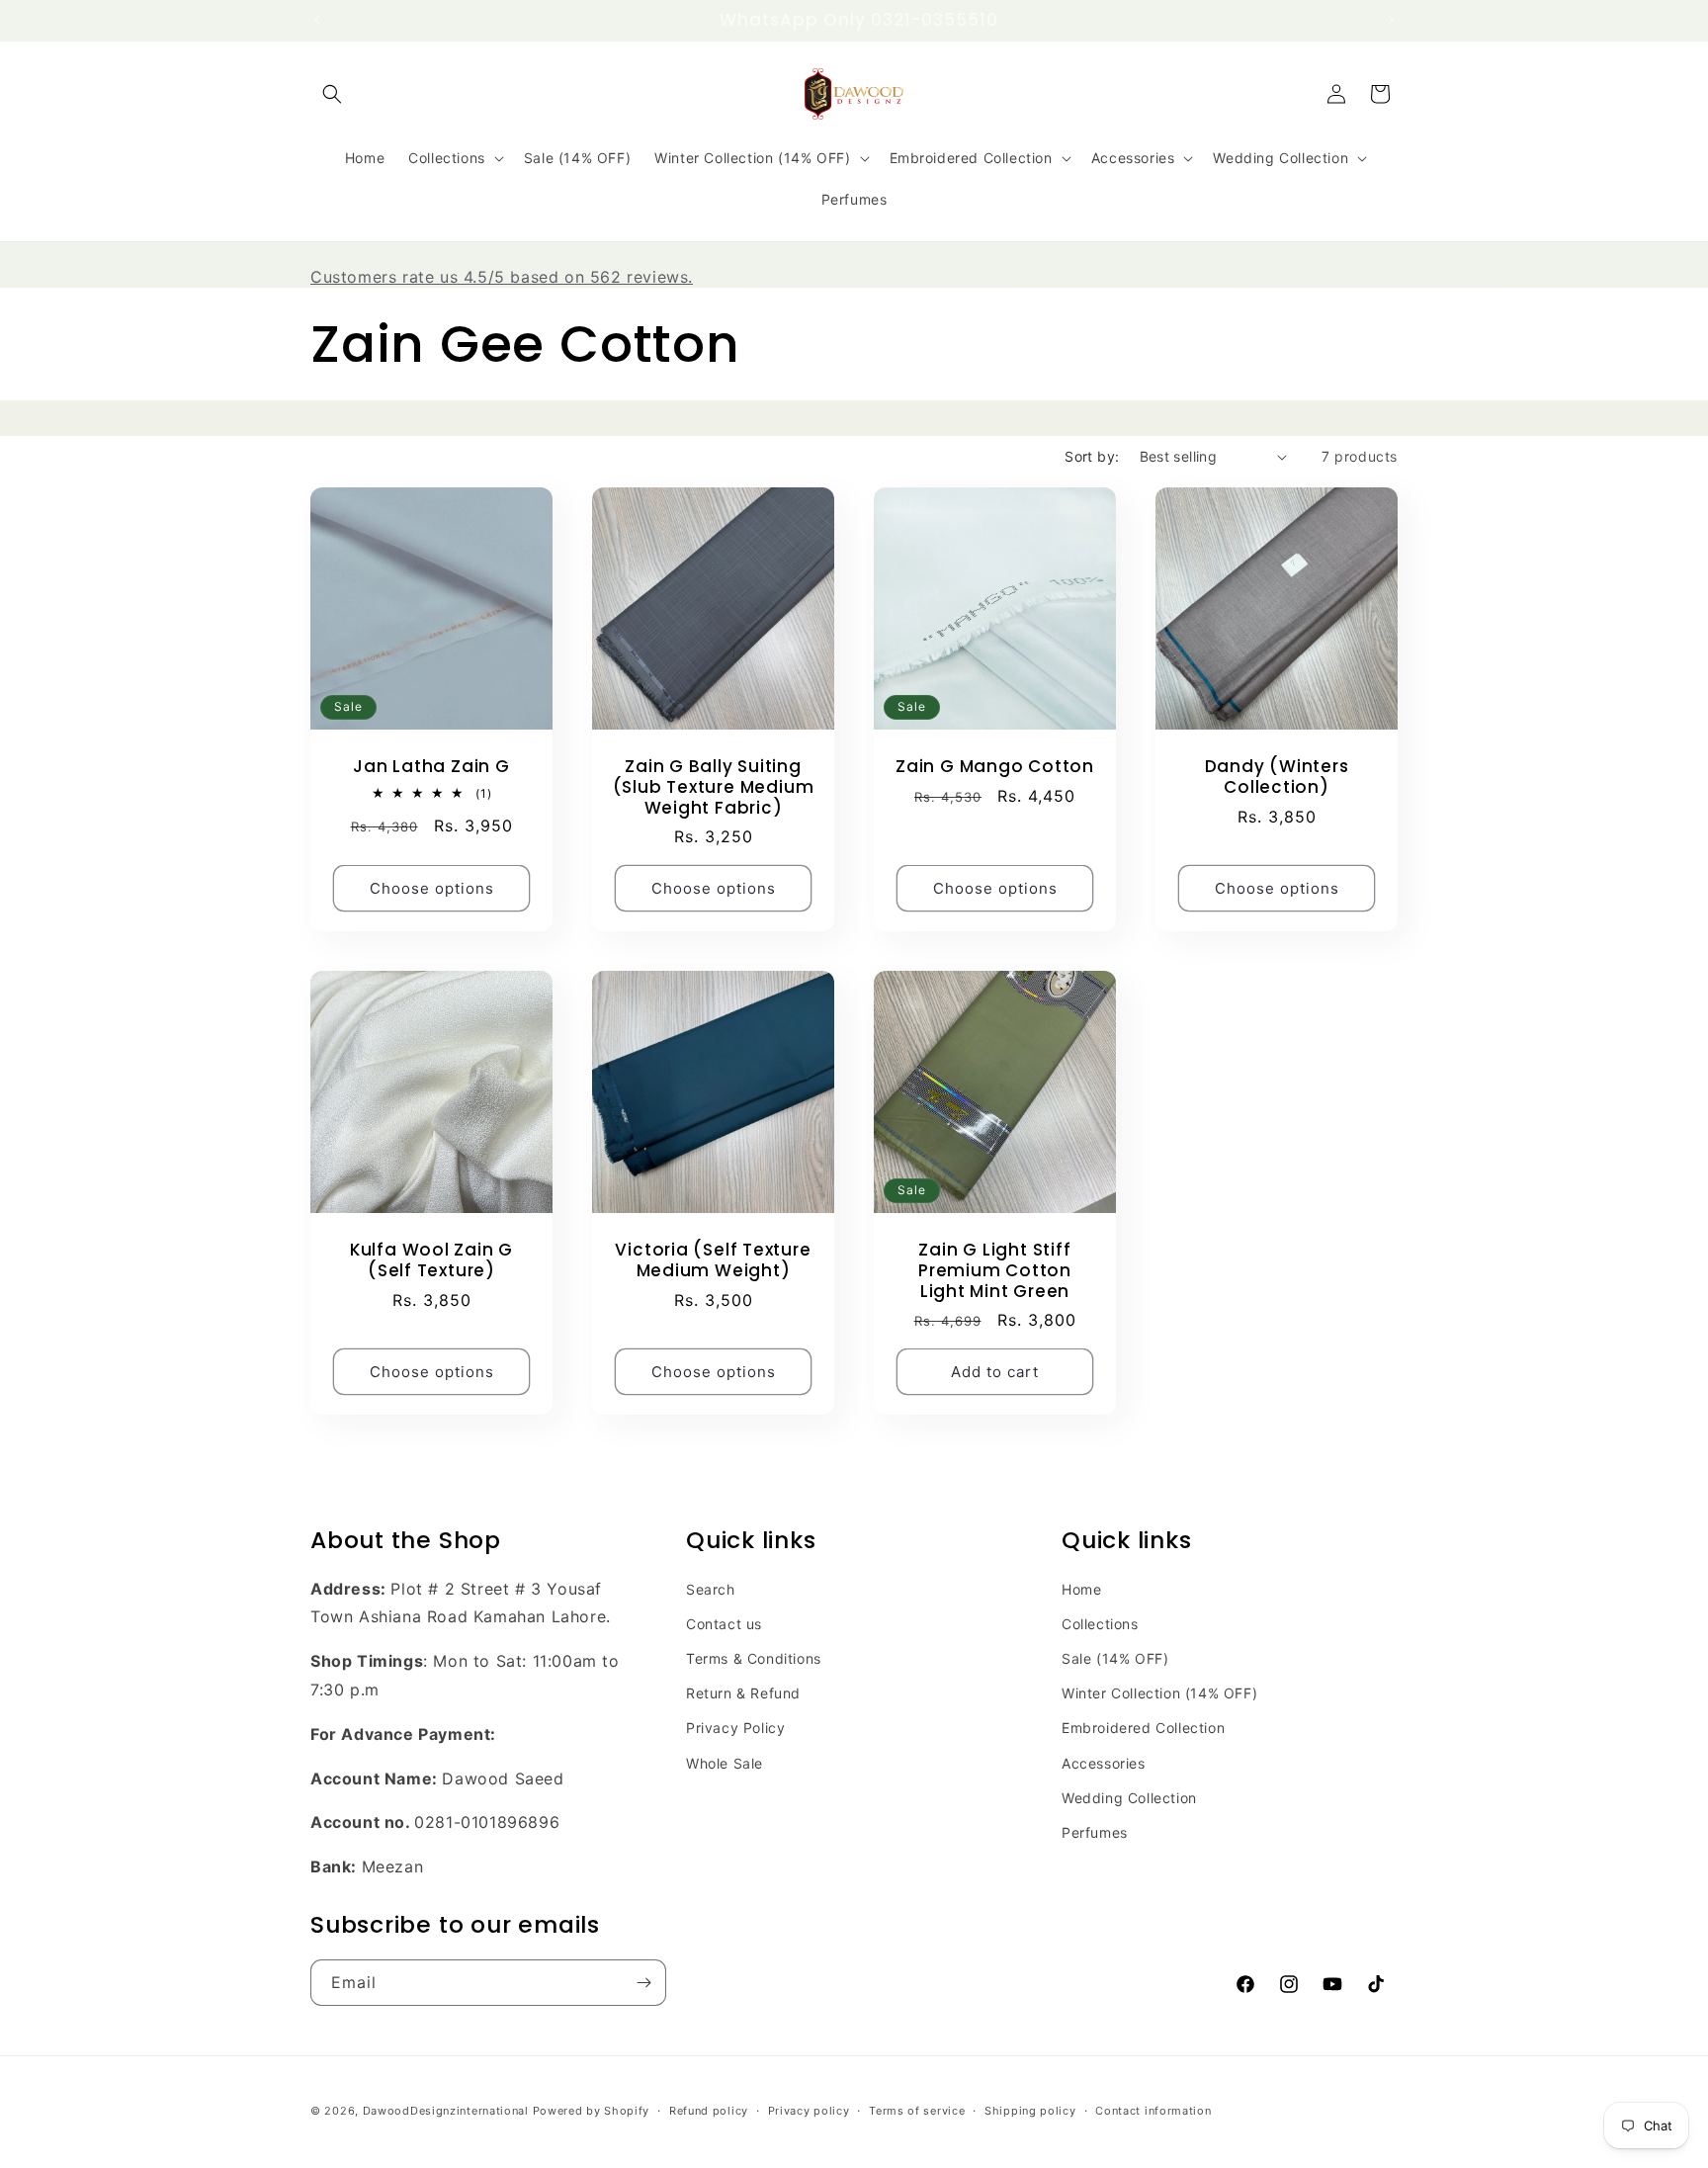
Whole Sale (725, 1763)
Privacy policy (809, 2111)
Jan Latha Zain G (431, 767)
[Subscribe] (643, 1983)
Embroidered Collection (1143, 1728)
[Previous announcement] (317, 20)
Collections (1100, 1624)
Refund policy (709, 2111)
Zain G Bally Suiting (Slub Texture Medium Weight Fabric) (714, 787)
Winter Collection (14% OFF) (1159, 1693)
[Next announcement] (1391, 20)
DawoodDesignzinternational (446, 2111)
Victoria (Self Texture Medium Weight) (713, 1260)
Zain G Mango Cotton (995, 767)
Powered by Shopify (592, 2111)
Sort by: (1092, 456)
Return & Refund (743, 1693)
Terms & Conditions (754, 1658)
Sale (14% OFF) (1115, 1658)
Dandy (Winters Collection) (1277, 777)
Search (711, 1589)
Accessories (1104, 1763)
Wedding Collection (1129, 1798)
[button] (332, 94)
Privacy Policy (735, 1728)
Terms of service (917, 2111)
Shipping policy (1030, 2111)
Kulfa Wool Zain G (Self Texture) (431, 1260)
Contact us (724, 1624)
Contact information (1153, 2111)
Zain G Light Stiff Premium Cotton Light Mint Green (995, 1270)
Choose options (432, 888)
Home (1081, 1589)
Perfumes (1095, 1832)
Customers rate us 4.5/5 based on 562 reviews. (502, 277)
